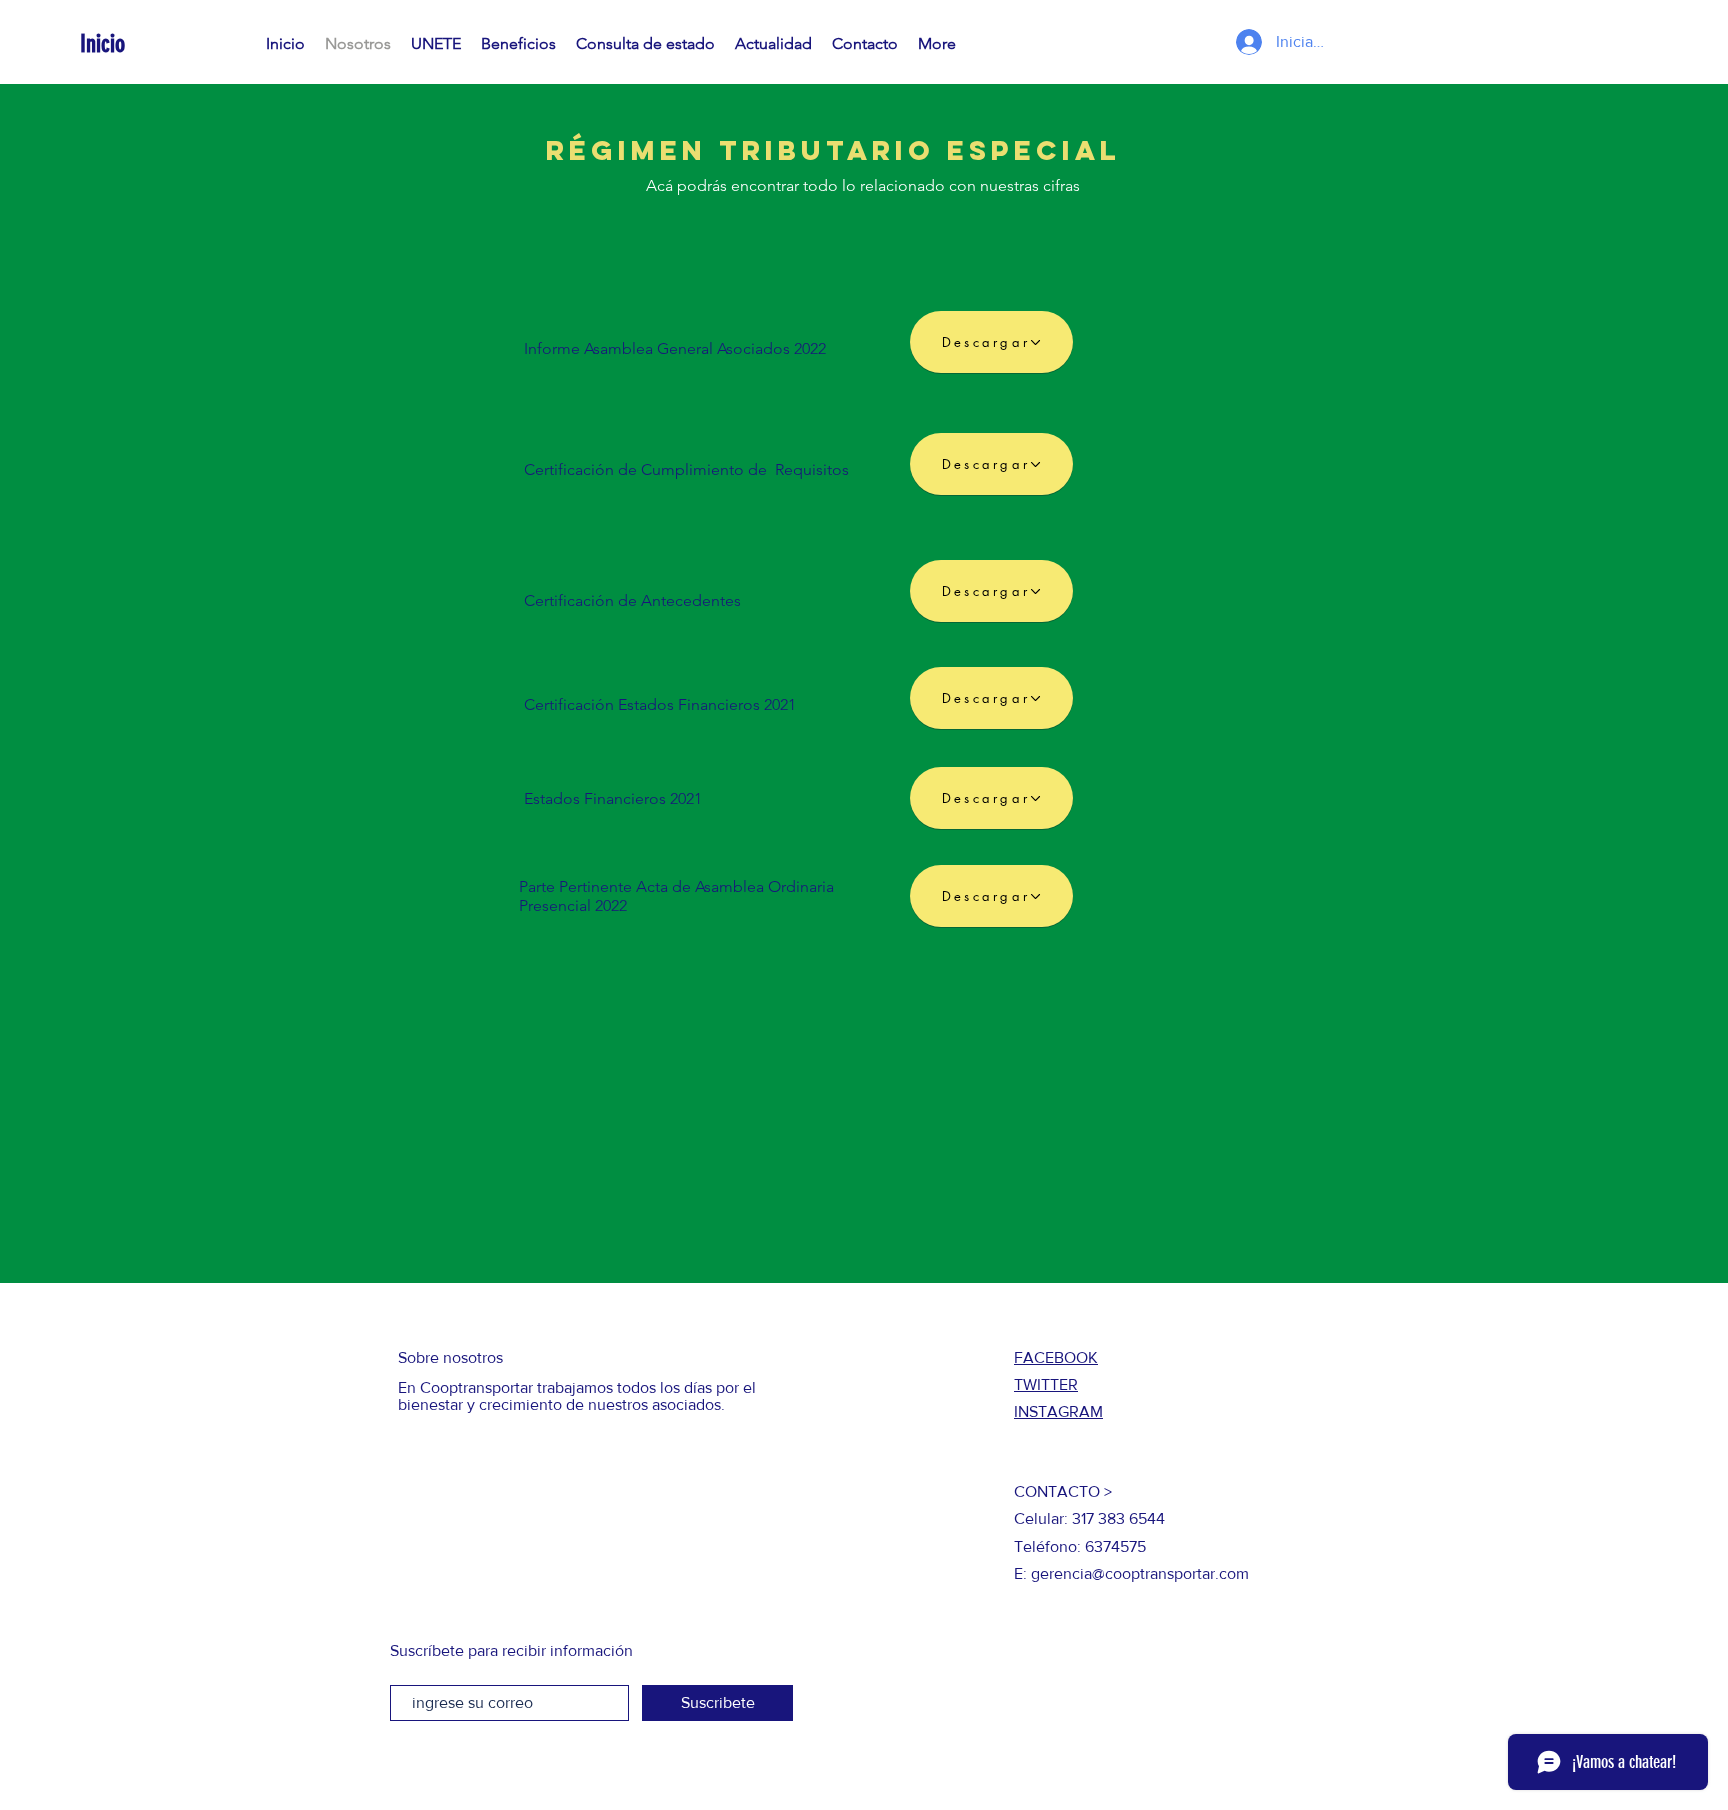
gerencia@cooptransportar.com (1140, 1573)
